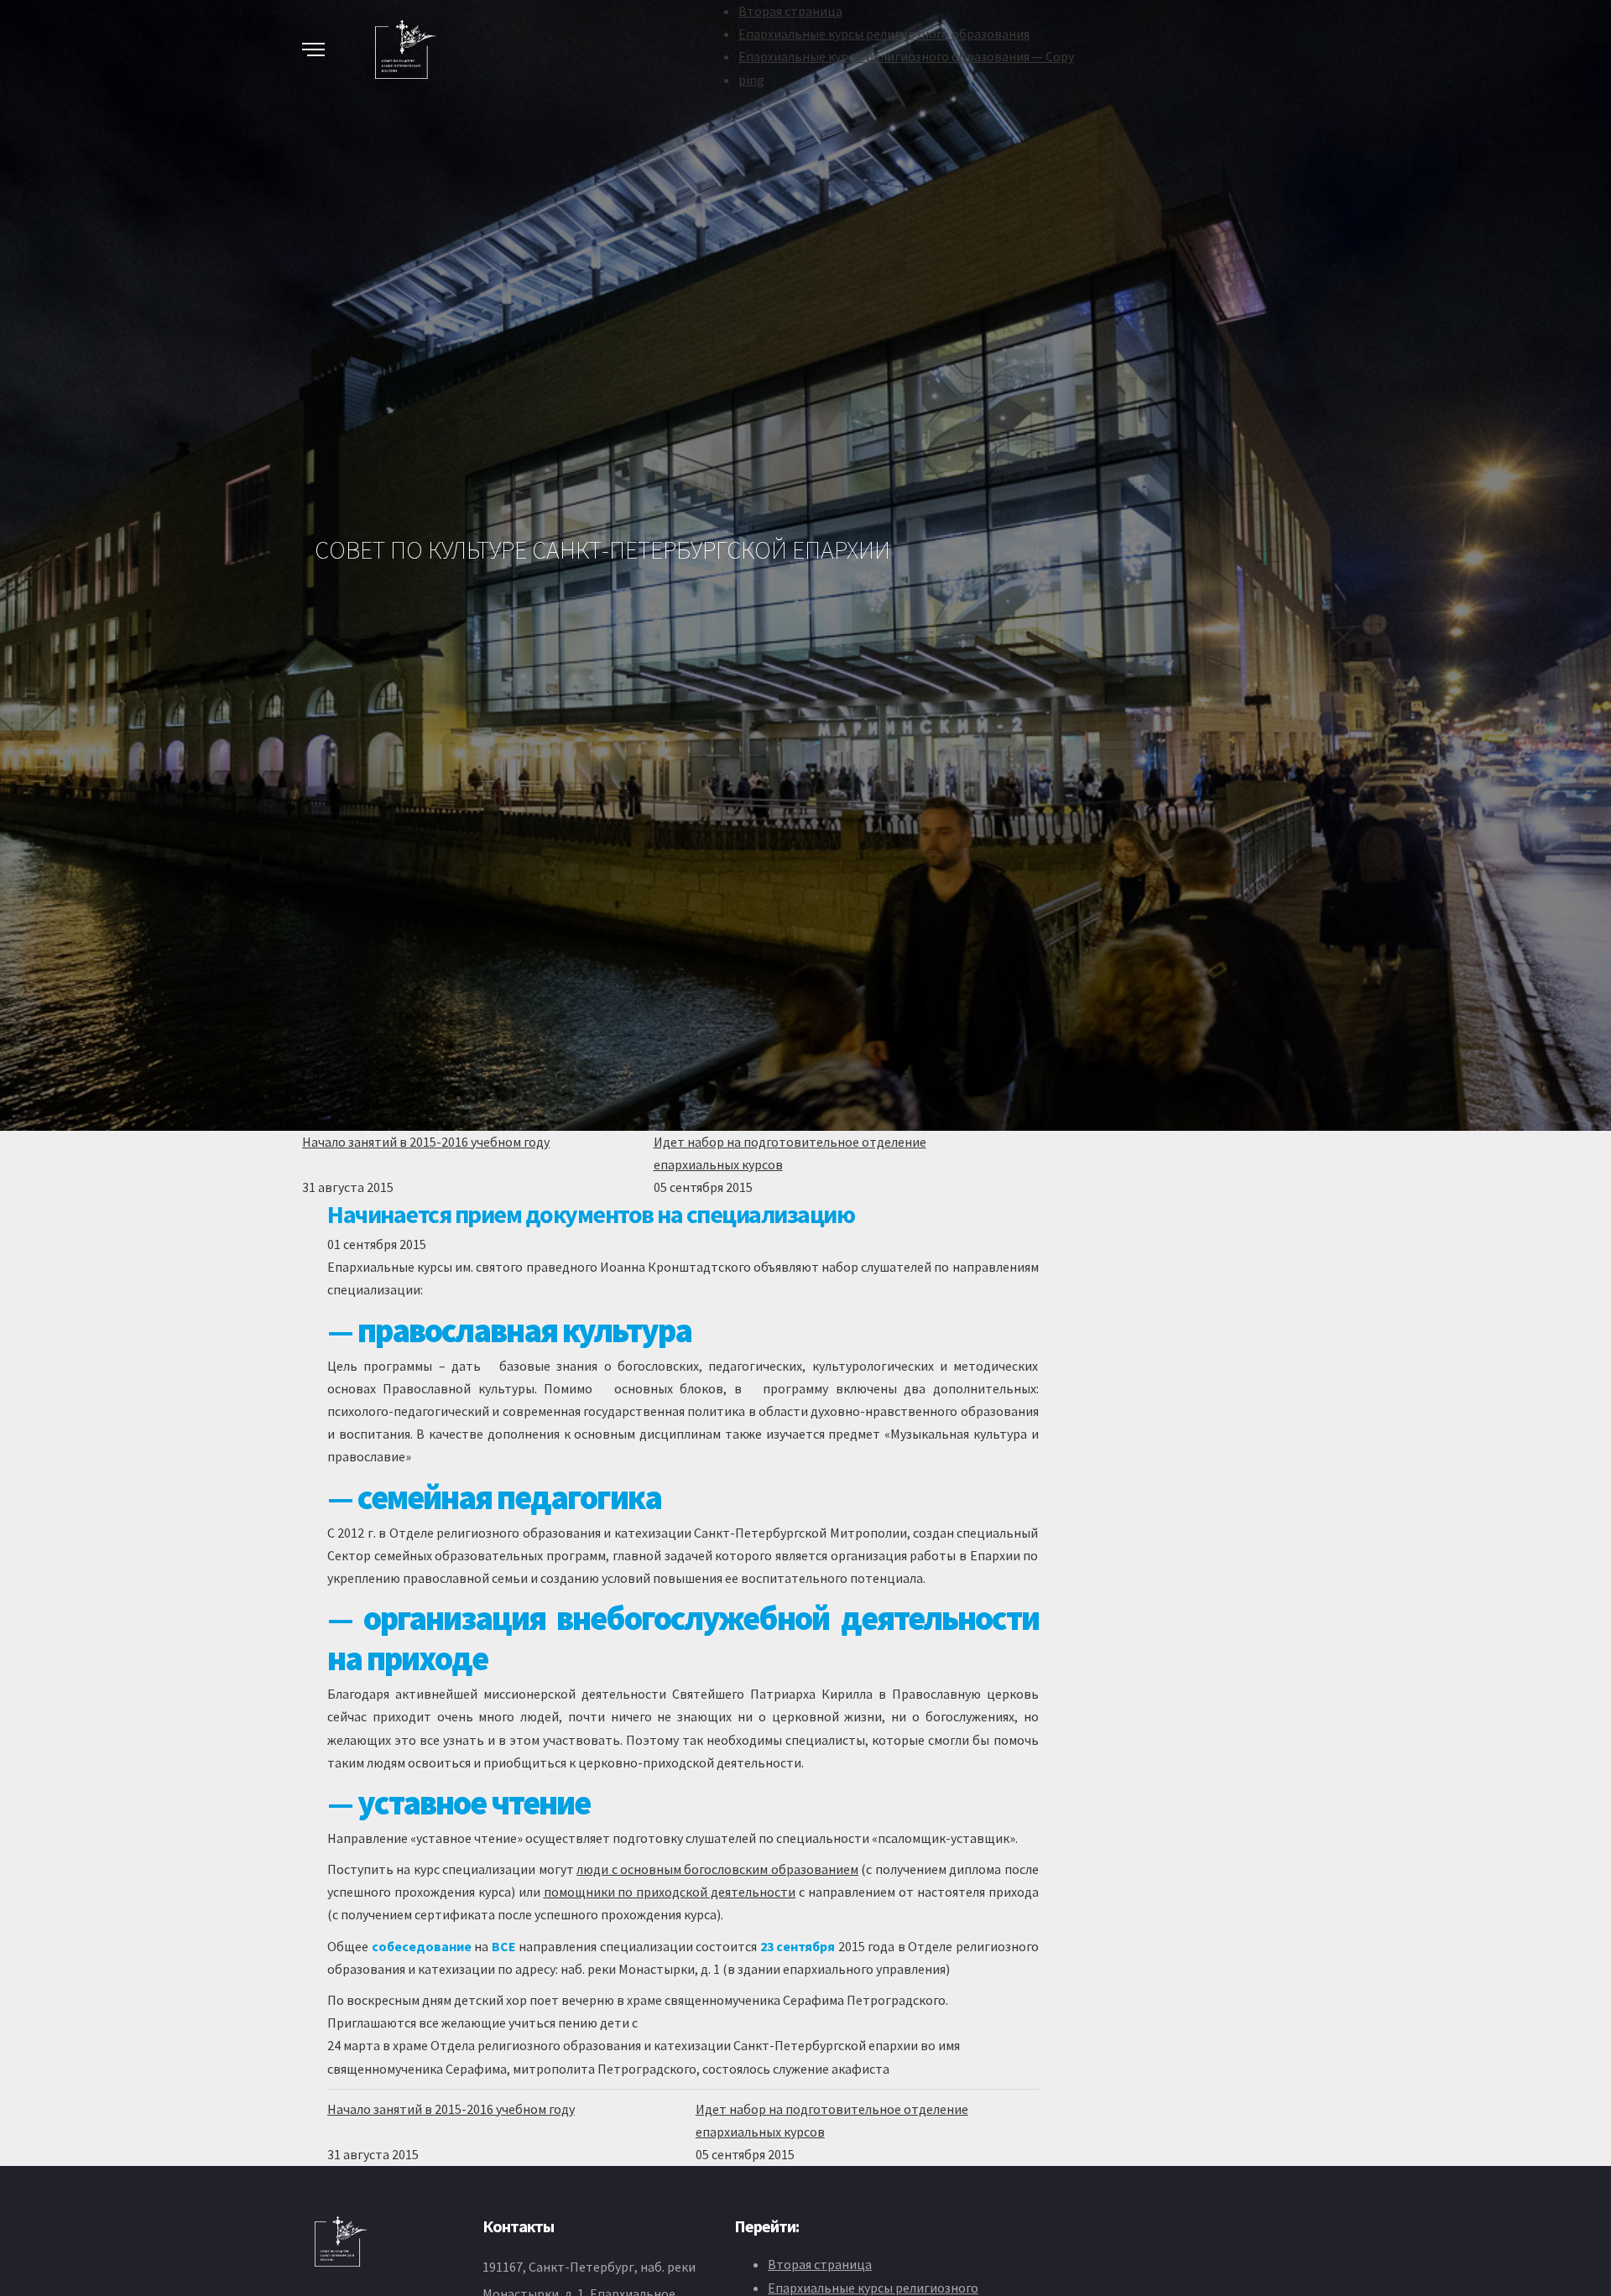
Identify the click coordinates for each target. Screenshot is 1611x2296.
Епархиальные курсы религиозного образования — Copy (906, 56)
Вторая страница (790, 11)
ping (751, 80)
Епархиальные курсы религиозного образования (884, 34)
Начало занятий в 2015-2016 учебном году (426, 1142)
